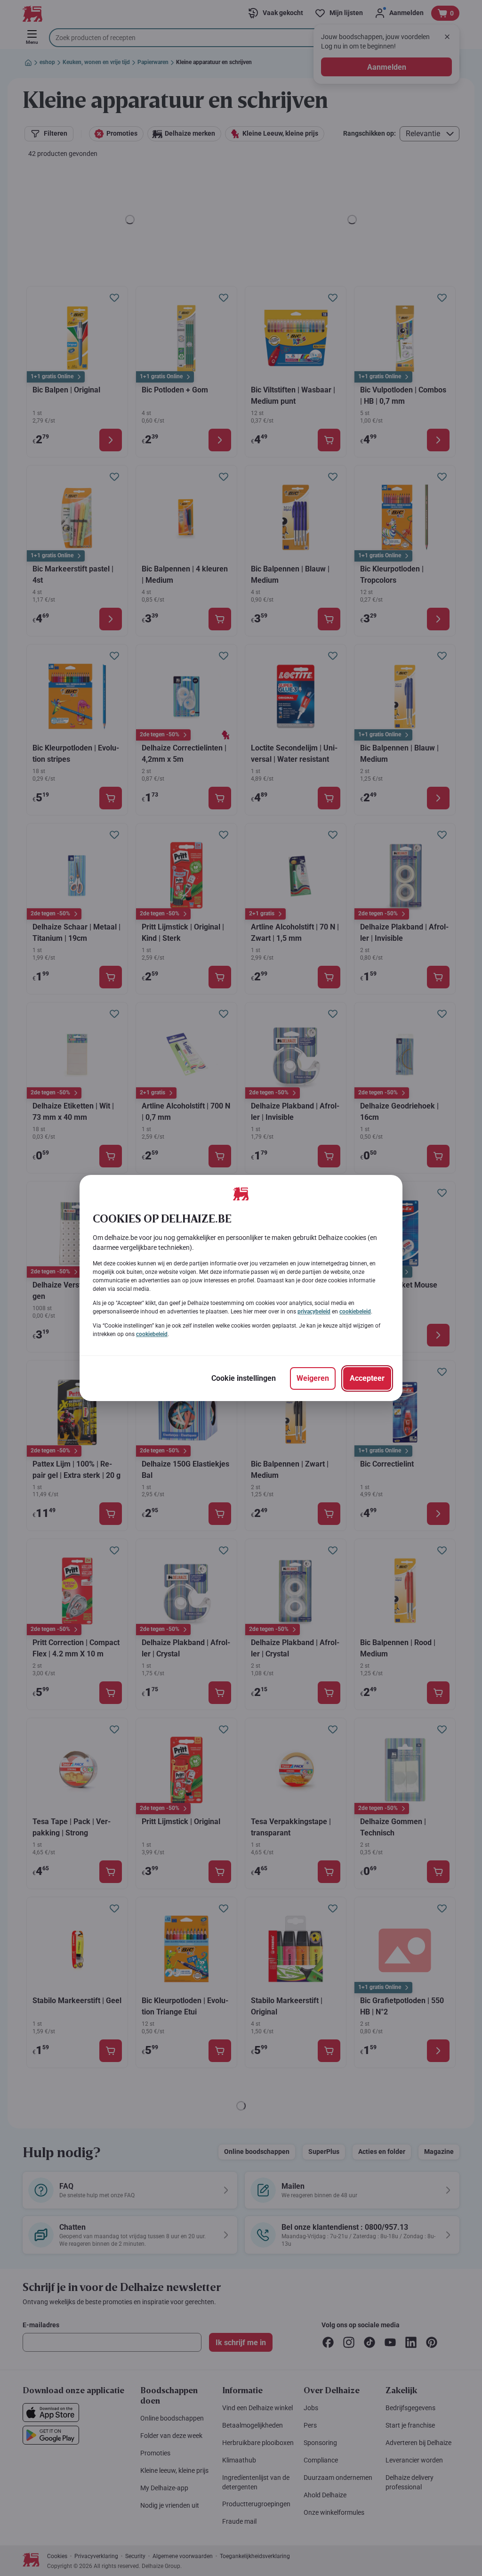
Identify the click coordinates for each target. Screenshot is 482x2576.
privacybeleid (314, 1312)
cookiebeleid (355, 1312)
